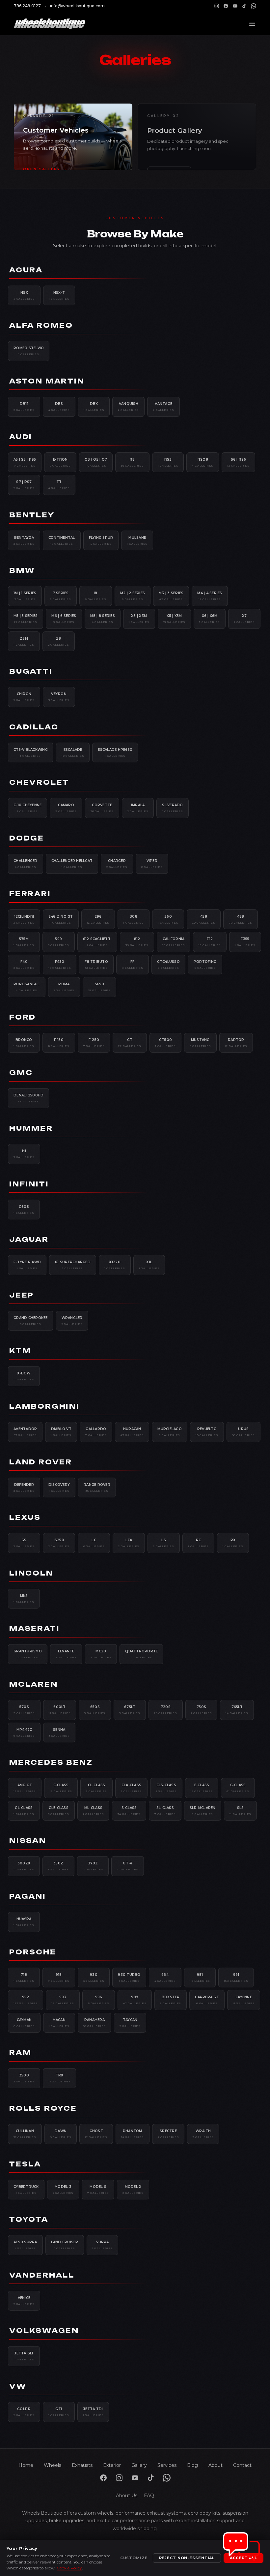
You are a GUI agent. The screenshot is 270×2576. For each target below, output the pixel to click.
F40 (24, 965)
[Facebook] (226, 6)
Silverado (172, 808)
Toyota (29, 2219)
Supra (103, 2245)
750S (202, 1710)
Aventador (25, 1432)
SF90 (99, 987)
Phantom (133, 2134)
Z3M (24, 641)
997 (135, 2000)
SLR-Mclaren (203, 1811)
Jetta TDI (93, 2412)
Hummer (31, 1128)
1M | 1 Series (25, 596)
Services (167, 2465)
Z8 (59, 641)
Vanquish (128, 407)
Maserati (34, 1628)
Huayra (24, 1922)
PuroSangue (27, 987)
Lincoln (31, 1573)
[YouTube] (235, 6)
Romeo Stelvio (29, 351)
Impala (138, 808)
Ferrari (30, 894)
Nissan (28, 1840)
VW (18, 2386)
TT (59, 485)
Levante (66, 1654)
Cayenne (244, 2000)
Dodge (27, 838)
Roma (64, 987)
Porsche (33, 1952)
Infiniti (29, 1184)
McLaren (34, 1684)
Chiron (24, 697)
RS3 (168, 462)
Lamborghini (44, 1406)
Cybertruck (26, 2190)
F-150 (59, 1043)
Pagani (28, 1896)
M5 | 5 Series (26, 619)
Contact (242, 2465)
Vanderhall (42, 2275)
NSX (24, 295)
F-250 (94, 1043)
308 (134, 919)
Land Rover (41, 1462)
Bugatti (31, 671)
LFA (129, 1543)
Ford (23, 1017)
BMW (22, 570)
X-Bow (24, 1376)
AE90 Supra (25, 2245)
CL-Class (96, 1788)
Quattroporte (141, 1654)
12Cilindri (24, 919)
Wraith (203, 2134)
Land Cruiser (65, 2245)
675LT (130, 1710)
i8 (96, 596)
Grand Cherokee (31, 1321)
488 (241, 919)
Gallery (139, 2465)
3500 (24, 2078)
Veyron (59, 697)
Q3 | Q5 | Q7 (96, 462)
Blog (192, 2465)
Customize (134, 2558)
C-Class (61, 1788)
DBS (59, 407)
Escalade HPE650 (115, 752)
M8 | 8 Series (103, 619)
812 (137, 942)
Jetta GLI (24, 2356)
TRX (60, 2078)
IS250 (59, 1543)
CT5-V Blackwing (31, 752)
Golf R (24, 2412)
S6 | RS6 (238, 462)
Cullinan (25, 2134)
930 (94, 1978)
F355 (245, 942)
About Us (127, 2496)
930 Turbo (129, 1978)
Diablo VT (61, 1432)
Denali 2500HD (28, 1098)
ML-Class (94, 1811)
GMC (21, 1073)
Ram (20, 2053)
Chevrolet (39, 782)
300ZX (24, 1866)
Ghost (96, 2134)
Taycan (130, 2023)
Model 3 (63, 2190)
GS (24, 1543)
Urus (244, 1432)
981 (200, 1978)
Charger (117, 864)
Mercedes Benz (51, 1762)
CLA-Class (131, 1788)
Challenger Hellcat (72, 864)
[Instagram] (217, 6)
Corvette (102, 808)
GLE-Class (59, 1811)
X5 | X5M (175, 619)
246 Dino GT (61, 919)
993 (63, 2000)
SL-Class (165, 1811)
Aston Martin (47, 381)
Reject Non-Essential (187, 2558)
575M (24, 942)
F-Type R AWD (27, 1265)
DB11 (24, 407)
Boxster (171, 2000)
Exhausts (82, 2465)
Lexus (25, 1517)
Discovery (59, 1487)
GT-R (128, 1866)
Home (26, 2465)
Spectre (168, 2134)
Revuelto (207, 1432)
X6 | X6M (210, 619)
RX (233, 1543)
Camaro (66, 808)
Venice (24, 2301)
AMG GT (25, 1788)
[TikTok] (244, 6)
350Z (58, 1866)
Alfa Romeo (41, 325)
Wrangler (72, 1321)
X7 (244, 619)
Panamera (95, 2023)
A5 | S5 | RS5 (25, 462)
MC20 (101, 1654)
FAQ (149, 2496)
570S (24, 1710)
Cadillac (34, 727)
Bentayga (24, 540)
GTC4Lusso (168, 965)
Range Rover (97, 1487)
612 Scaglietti (97, 942)
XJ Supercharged (73, 1265)
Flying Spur (101, 540)
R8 (132, 462)
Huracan (132, 1432)
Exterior (112, 2465)
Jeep (22, 1295)
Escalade (73, 752)
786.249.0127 (27, 6)
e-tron (60, 462)
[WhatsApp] (254, 6)
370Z (93, 1866)
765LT (237, 1710)
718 (24, 1978)
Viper (152, 864)
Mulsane (137, 540)
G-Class (238, 1788)
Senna (59, 1733)
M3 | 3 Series (171, 596)
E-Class (202, 1788)
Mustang (200, 1043)
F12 (210, 942)
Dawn (61, 2134)
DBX (94, 407)
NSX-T (59, 295)
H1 (24, 1154)
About (216, 2465)
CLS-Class (166, 1788)
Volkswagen (44, 2331)
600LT (60, 1710)
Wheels (53, 2465)
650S (95, 1710)
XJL (149, 1265)
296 (98, 919)
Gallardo (96, 1432)
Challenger (26, 864)
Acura (26, 270)
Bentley (32, 515)
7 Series (61, 596)
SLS (241, 1811)
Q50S (24, 1210)
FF (133, 965)
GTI (59, 2412)
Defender (24, 1487)
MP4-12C (24, 1733)
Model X (133, 2190)
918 (59, 1978)
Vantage (163, 407)
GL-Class (24, 1811)
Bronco (24, 1043)
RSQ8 (203, 462)
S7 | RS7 (24, 485)
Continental (62, 540)
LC (94, 1543)
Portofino (205, 965)
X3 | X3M (139, 619)
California (174, 942)
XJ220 (115, 1265)
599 (59, 942)
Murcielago (170, 1432)
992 (26, 2000)
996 (99, 2000)
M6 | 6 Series (64, 619)
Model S (98, 2190)
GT (130, 1043)
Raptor (236, 1043)
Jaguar (29, 1239)
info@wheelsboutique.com (77, 6)
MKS (24, 1599)
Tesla (25, 2164)
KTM (20, 1350)
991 (236, 1978)
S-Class (129, 1811)
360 (168, 919)
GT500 (165, 1043)
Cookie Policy (69, 2568)
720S (166, 1710)
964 (165, 1978)
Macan (59, 2023)
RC (198, 1543)
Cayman (24, 2023)
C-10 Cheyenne (27, 808)
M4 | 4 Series (210, 596)
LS (164, 1543)
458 (204, 919)
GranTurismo (28, 1654)
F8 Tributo (96, 965)
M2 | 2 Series (133, 596)
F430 (60, 965)
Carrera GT (207, 2000)
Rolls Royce (43, 2108)
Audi (21, 437)
